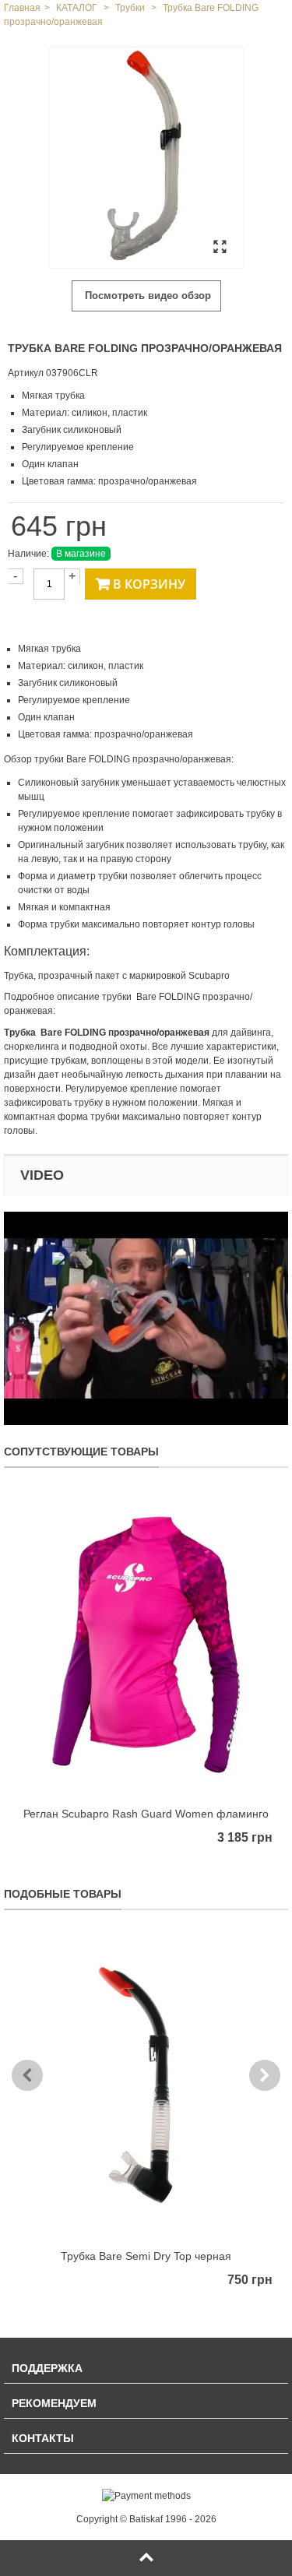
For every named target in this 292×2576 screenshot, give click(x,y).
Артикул (26, 373)
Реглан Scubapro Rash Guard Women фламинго (146, 1814)
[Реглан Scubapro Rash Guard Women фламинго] (146, 1645)
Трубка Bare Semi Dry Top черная (146, 2256)
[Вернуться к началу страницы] (146, 2558)
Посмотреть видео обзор (146, 296)
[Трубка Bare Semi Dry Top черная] (146, 2087)
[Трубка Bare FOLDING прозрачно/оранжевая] (146, 158)
